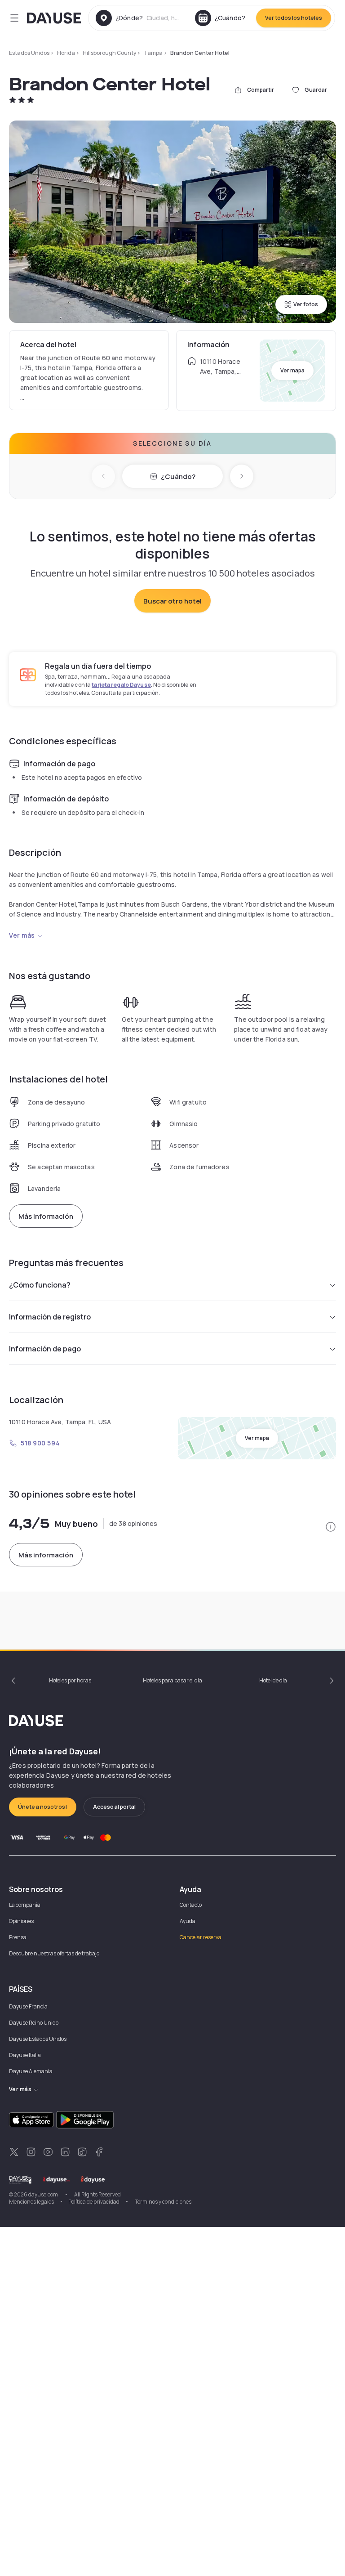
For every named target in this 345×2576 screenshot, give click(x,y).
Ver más (22, 935)
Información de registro (50, 1317)
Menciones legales (31, 2202)
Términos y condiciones (163, 2202)
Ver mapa (292, 370)
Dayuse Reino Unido (34, 2023)
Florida (66, 53)
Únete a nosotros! (43, 1807)
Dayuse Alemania (31, 2071)
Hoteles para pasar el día (172, 1680)
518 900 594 (40, 1443)
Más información (46, 1216)
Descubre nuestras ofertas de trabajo (54, 1953)
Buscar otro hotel (172, 601)
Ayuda (188, 1921)
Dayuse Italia (25, 2055)
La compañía (25, 1905)
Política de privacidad (94, 2202)
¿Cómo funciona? (40, 1285)
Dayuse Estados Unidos (38, 2039)
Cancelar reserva (201, 1937)
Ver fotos (306, 304)
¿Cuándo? (178, 476)
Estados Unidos (29, 53)
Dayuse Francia (28, 2006)
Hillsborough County (109, 53)
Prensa (18, 1937)
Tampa (153, 53)
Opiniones (21, 1921)
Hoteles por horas (70, 1680)
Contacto (191, 1905)
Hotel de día (273, 1680)
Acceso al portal (114, 1807)
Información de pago (45, 1349)
